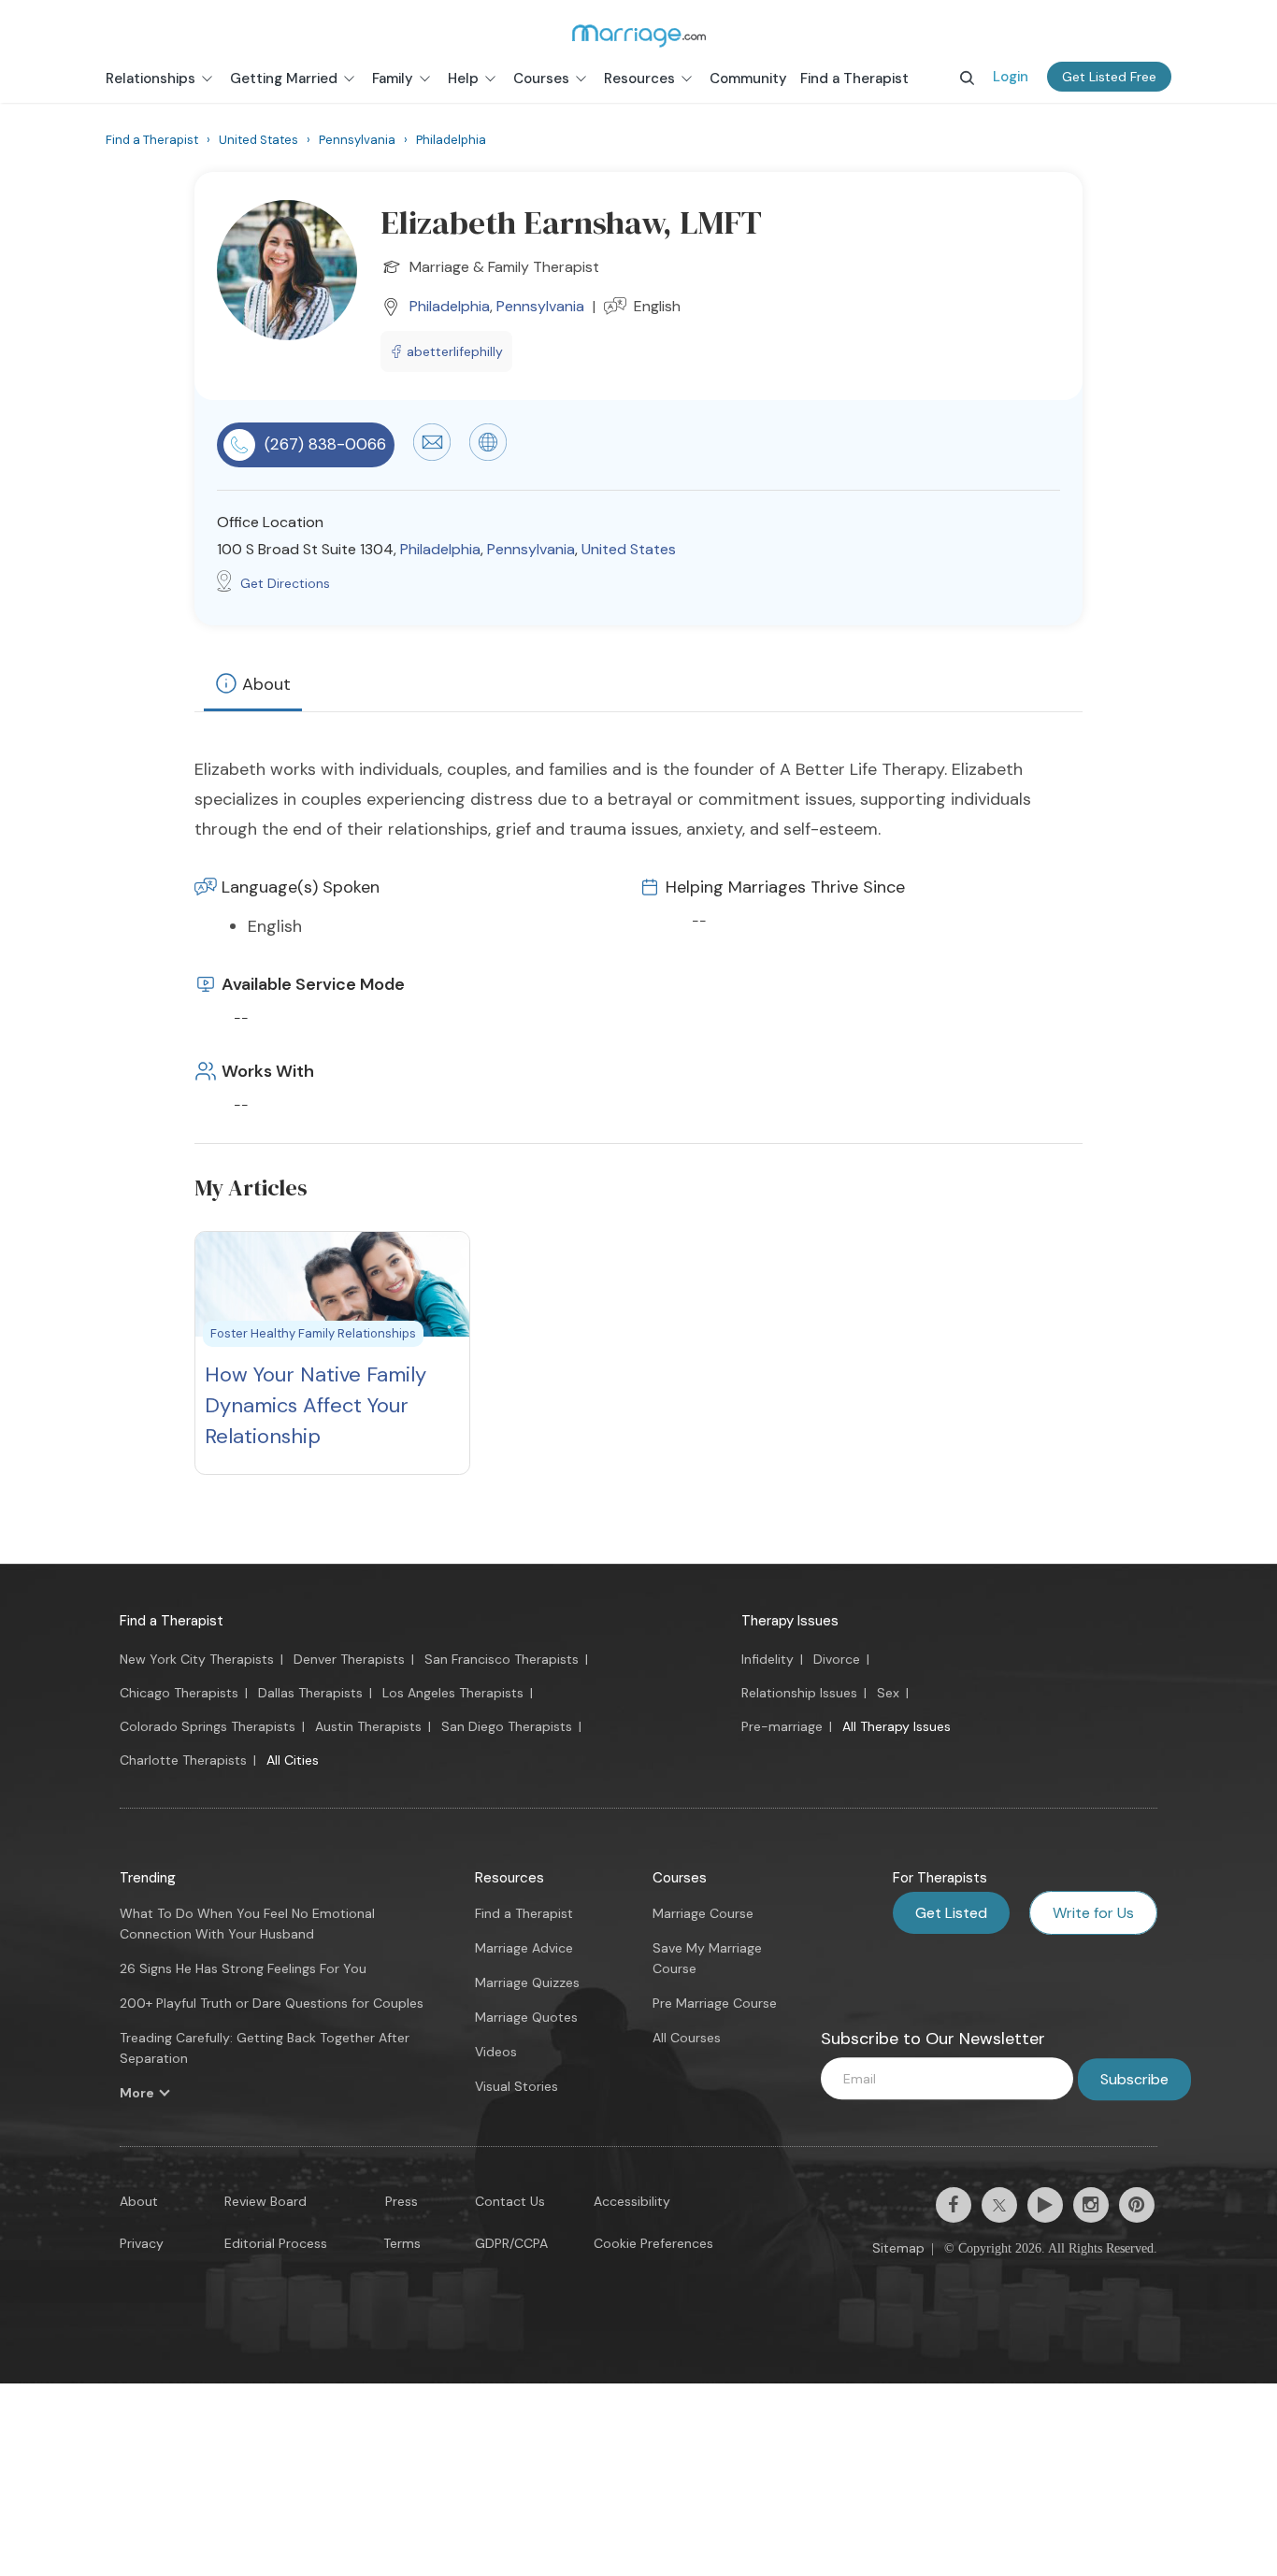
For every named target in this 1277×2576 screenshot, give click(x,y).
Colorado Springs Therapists (208, 1726)
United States (629, 549)
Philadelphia (450, 306)
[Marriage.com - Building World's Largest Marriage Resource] (638, 36)
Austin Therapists (368, 1726)
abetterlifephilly (455, 351)
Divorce (837, 1659)
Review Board (265, 2201)
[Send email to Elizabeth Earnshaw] (432, 456)
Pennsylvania (540, 306)
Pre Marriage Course (715, 2003)
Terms (402, 2243)
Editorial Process (276, 2243)
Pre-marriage (782, 1726)
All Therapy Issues (897, 1726)
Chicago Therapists (179, 1693)
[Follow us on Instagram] (1091, 2205)
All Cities (293, 1760)
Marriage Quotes (526, 2017)
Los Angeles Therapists (453, 1693)
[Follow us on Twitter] (999, 2205)
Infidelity (768, 1659)
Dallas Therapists (310, 1693)
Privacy (142, 2243)
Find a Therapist (172, 1621)
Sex (888, 1693)
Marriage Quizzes (527, 1982)
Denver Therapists (349, 1659)
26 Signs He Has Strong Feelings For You (243, 1968)
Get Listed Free (1109, 77)
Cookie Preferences (653, 2243)
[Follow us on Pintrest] (1137, 2205)
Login (1011, 77)
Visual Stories (517, 2086)
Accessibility (632, 2201)
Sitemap (898, 2248)
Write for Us (1093, 1913)
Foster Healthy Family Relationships (313, 1333)
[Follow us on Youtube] (1045, 2205)
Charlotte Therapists (183, 1760)
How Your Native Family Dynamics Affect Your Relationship (316, 1405)
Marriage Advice (524, 1948)
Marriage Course (703, 1913)
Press (402, 2201)
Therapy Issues (790, 1621)
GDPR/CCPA (511, 2243)
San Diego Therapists (507, 1726)
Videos (496, 2052)
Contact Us (510, 2201)
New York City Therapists (197, 1659)
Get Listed (951, 1913)
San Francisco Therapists (502, 1659)
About (266, 684)
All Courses (687, 2038)
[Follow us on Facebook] (954, 2205)
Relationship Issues (799, 1693)
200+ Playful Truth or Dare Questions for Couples (272, 2003)
